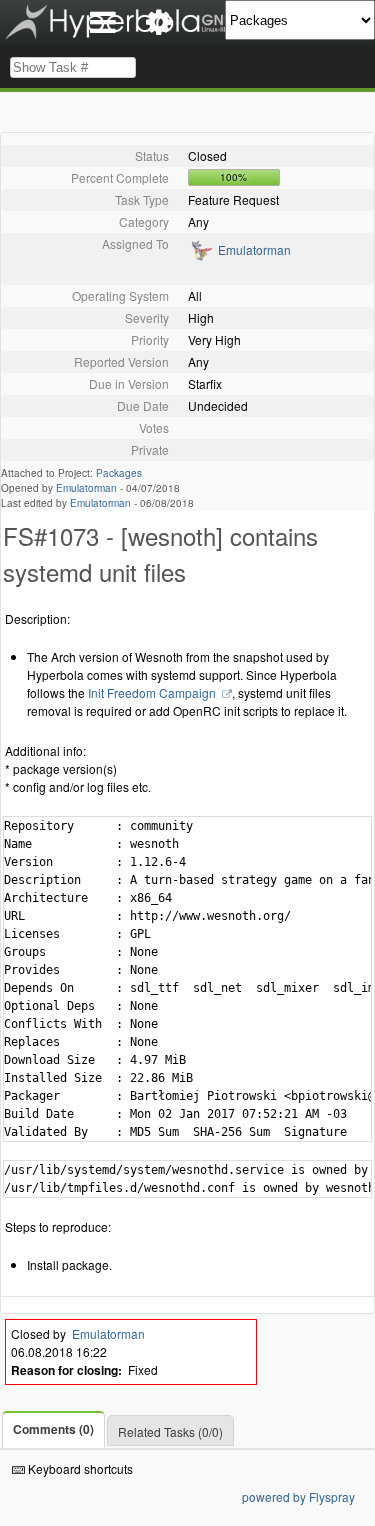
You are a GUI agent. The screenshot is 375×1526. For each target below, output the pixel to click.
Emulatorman (254, 249)
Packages (119, 473)
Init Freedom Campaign (153, 692)
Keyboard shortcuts (79, 1468)
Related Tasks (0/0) (170, 1431)
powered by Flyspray (298, 1496)
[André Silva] (200, 256)
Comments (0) (53, 1429)
